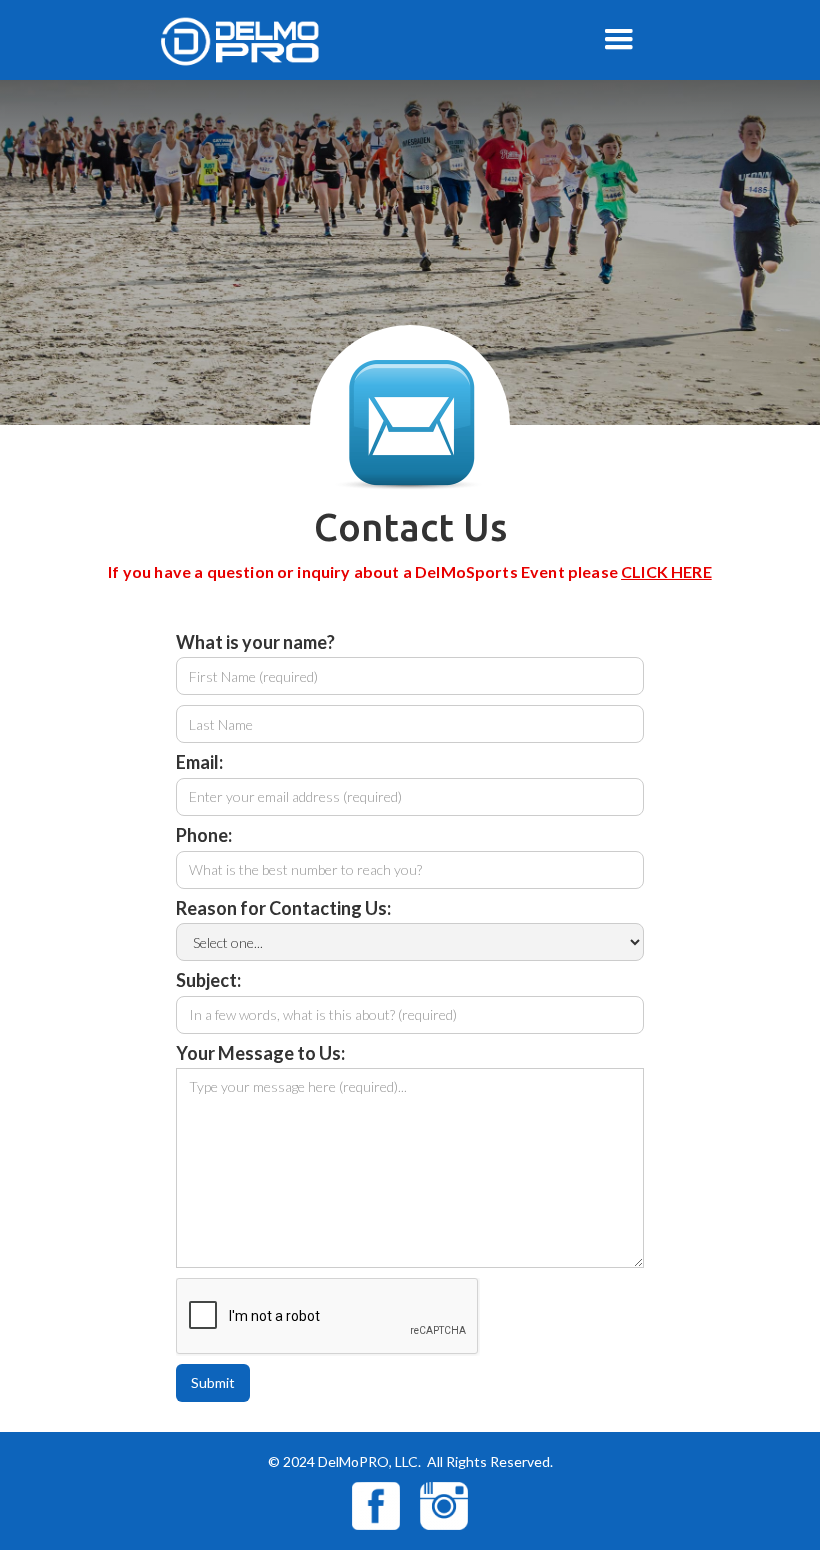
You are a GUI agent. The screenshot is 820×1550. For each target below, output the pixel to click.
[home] (257, 40)
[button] (619, 40)
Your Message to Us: (260, 1054)
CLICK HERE (666, 571)
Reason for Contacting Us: (283, 909)
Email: (199, 763)
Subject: (208, 981)
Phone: (204, 836)
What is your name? (255, 643)
